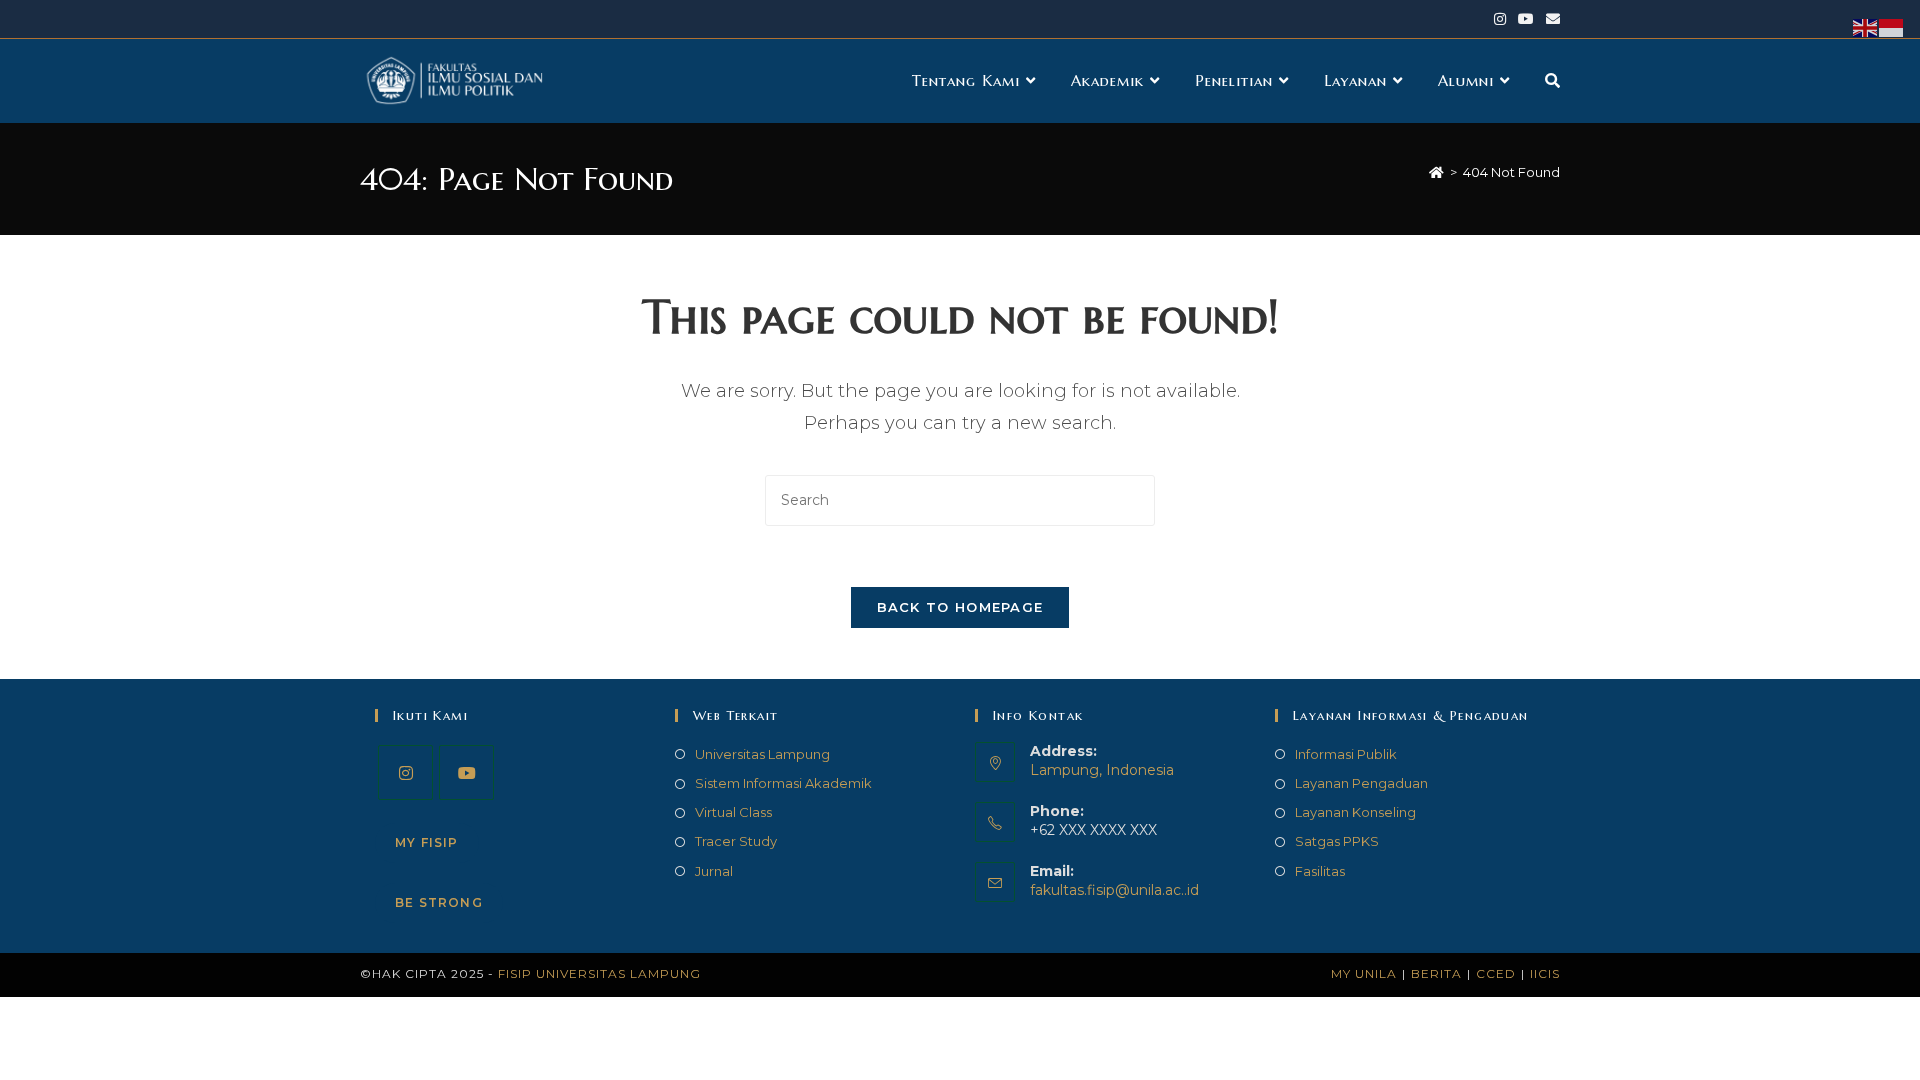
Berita (1436, 973)
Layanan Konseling (1355, 812)
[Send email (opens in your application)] (1550, 19)
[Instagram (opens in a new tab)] (1500, 19)
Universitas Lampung (762, 754)
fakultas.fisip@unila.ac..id (1114, 890)
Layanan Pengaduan (1361, 783)
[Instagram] (405, 772)
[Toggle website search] (1552, 81)
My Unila (1364, 973)
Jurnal (714, 871)
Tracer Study (736, 841)
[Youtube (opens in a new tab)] (1526, 19)
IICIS (1545, 973)
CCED (1496, 973)
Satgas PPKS (1337, 841)
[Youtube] (466, 772)
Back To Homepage (960, 607)
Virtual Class (733, 812)
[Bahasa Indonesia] (1892, 27)
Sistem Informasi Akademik (783, 783)
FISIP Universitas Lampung (599, 973)
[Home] (1436, 172)
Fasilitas (1320, 871)
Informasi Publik (1346, 754)
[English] (1866, 27)
